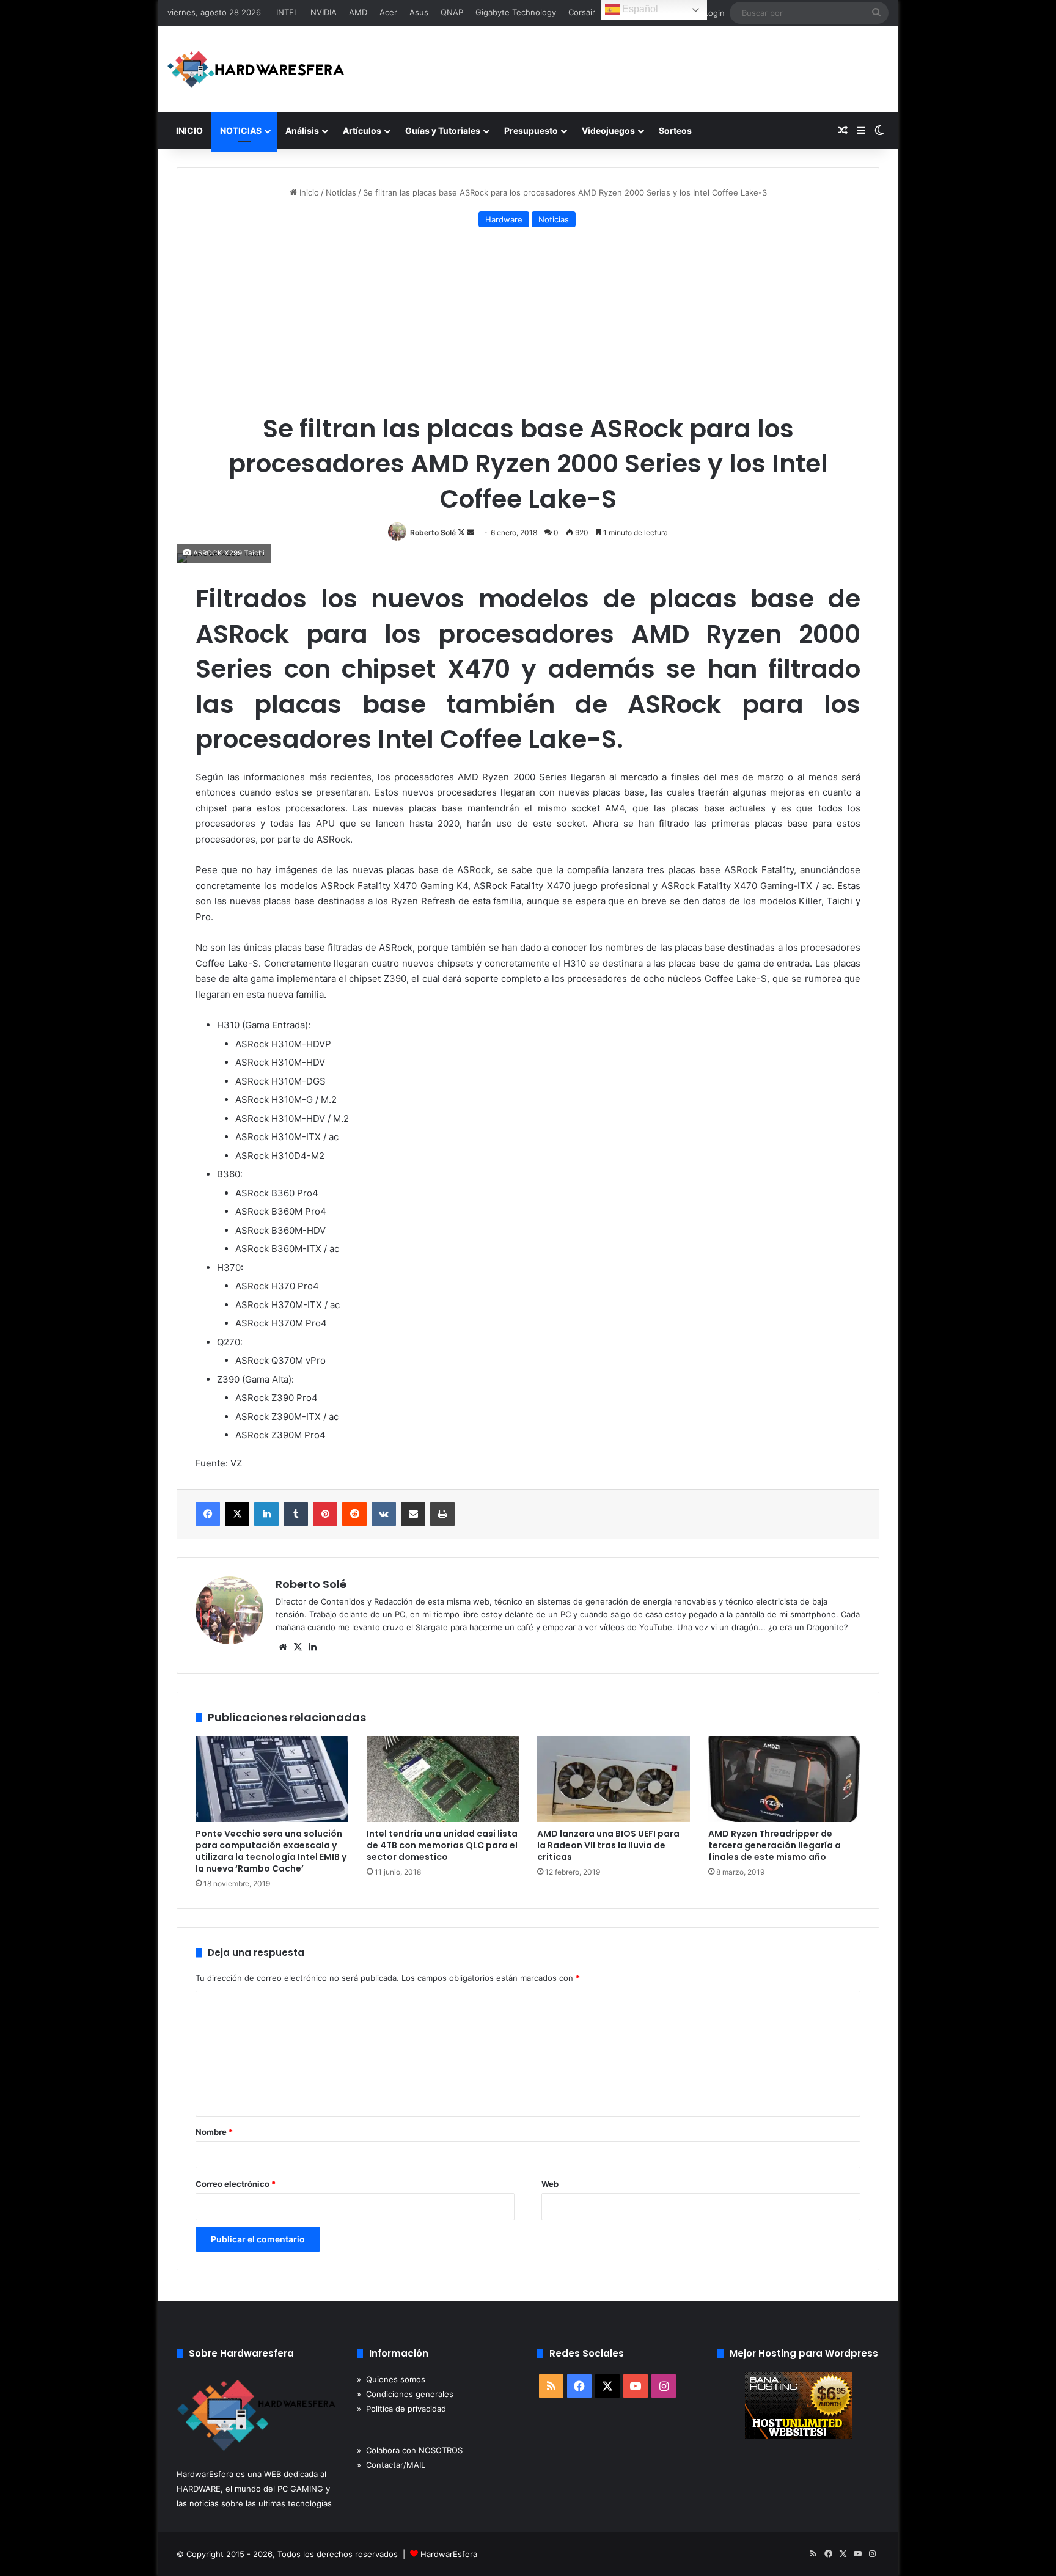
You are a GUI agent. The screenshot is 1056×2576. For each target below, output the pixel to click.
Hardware (504, 219)
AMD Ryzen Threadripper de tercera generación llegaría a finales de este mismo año (775, 1845)
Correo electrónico (236, 2184)
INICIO (189, 130)
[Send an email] (471, 532)
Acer (388, 12)
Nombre (214, 2132)
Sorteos (675, 130)
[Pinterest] (325, 1514)
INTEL (287, 12)
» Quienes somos (391, 2379)
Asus (419, 12)
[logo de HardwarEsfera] (256, 69)
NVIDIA (324, 12)
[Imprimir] (442, 1514)
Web (550, 2184)
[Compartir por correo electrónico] (413, 1514)
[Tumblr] (296, 1514)
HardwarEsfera (449, 2554)
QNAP (452, 12)
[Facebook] (208, 1514)
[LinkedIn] (266, 1514)
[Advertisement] (528, 323)
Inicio (308, 192)
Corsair (582, 12)
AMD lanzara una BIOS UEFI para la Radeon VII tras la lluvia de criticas (608, 1845)
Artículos (362, 130)
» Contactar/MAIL (391, 2465)
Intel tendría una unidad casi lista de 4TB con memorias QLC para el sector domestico (442, 1845)
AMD (358, 12)
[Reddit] (354, 1514)
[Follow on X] (462, 532)
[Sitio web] (283, 1647)
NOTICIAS (241, 130)
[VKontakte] (384, 1514)
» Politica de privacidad (402, 2409)
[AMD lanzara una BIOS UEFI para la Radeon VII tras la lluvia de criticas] (614, 1780)
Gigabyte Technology (516, 12)
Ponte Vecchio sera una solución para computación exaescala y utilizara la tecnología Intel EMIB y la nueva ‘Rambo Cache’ (271, 1851)
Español (639, 9)
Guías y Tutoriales (443, 130)
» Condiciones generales (405, 2394)
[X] (237, 1514)
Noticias (341, 192)
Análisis (302, 130)
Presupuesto (531, 130)
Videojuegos (608, 130)
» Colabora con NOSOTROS (410, 2450)
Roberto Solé (433, 532)
